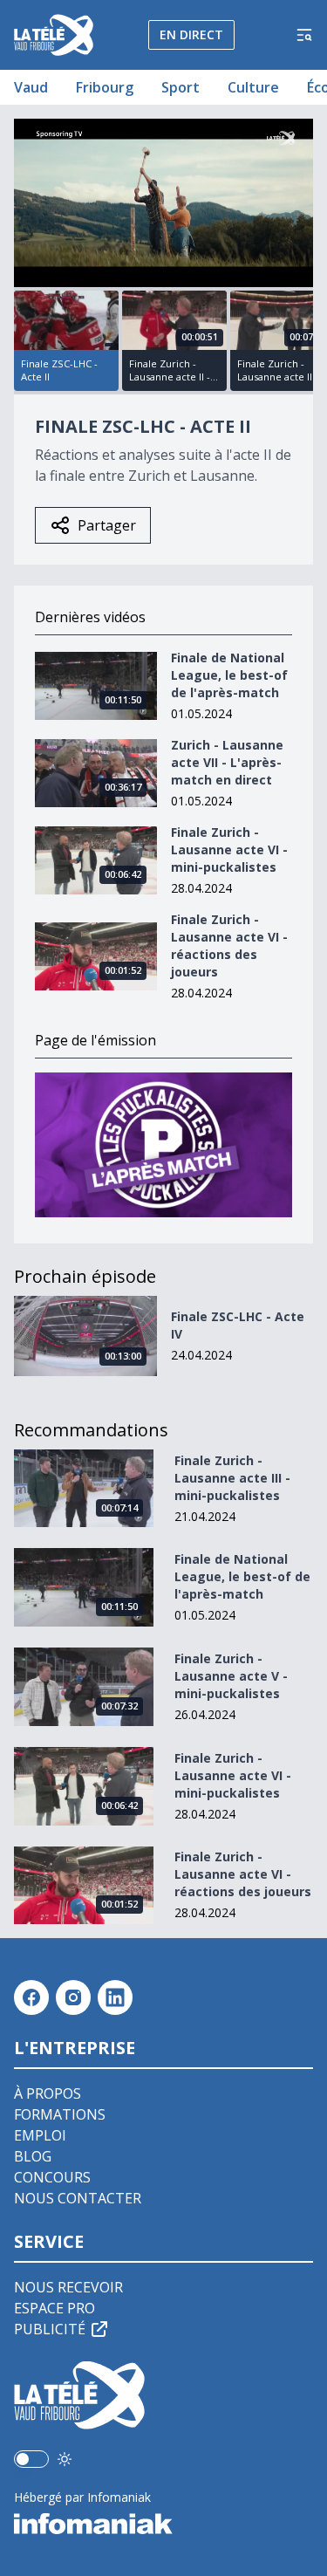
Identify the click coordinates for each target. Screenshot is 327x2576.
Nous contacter (78, 2198)
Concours (52, 2177)
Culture (253, 87)
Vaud (31, 87)
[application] (163, 203)
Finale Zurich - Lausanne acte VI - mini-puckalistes (229, 850)
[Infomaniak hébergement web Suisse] (163, 2524)
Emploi (40, 2135)
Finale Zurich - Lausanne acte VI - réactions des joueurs (229, 945)
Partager (107, 525)
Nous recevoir (68, 2287)
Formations (60, 2114)
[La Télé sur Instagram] (73, 1997)
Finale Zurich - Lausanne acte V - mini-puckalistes (231, 1676)
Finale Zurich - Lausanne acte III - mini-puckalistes (232, 1478)
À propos (48, 2093)
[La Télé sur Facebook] (31, 1997)
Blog (33, 2156)
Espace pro (54, 2308)
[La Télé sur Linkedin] (115, 1997)
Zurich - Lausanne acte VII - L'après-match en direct (227, 762)
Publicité (50, 2329)
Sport (181, 87)
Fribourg (105, 87)
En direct (191, 34)
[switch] (31, 2459)
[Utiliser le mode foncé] (65, 2459)
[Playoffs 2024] (163, 1145)
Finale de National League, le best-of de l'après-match (229, 675)
